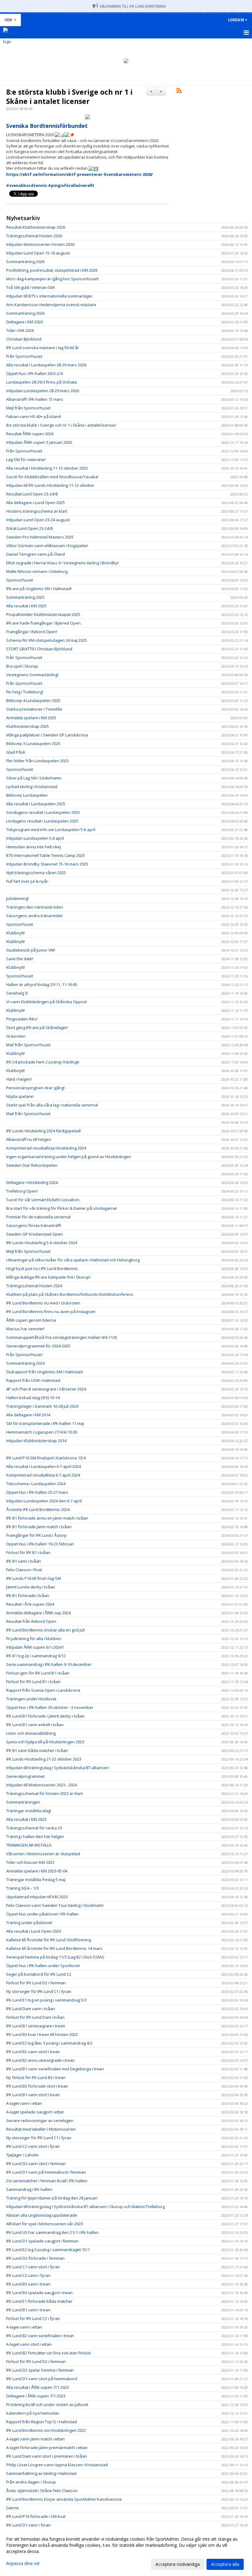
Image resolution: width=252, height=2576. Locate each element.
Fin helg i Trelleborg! (25, 692)
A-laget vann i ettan (24, 2103)
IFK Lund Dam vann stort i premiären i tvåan (47, 2456)
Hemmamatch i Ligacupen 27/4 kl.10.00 (42, 1432)
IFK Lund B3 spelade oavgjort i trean (39, 2293)
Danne (12, 2508)
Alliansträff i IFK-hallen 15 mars (35, 399)
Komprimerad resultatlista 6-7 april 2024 (43, 1475)
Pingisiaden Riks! (22, 1019)
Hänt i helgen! (19, 1079)
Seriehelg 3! (17, 993)
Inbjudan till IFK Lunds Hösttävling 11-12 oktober (50, 485)
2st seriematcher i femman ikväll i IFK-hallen (47, 2181)
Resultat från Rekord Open (31, 1621)
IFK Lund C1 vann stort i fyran (33, 2267)
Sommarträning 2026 (25, 262)
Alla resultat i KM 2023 (26, 1819)
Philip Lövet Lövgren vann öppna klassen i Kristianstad (57, 2465)
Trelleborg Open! (22, 1191)
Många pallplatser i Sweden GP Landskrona (47, 735)
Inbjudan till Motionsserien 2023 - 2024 (41, 1785)
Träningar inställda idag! (29, 1811)
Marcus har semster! (25, 1329)
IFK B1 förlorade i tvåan (28, 1596)
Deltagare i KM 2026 (24, 322)
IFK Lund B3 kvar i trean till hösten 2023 (42, 2034)
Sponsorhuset (20, 580)
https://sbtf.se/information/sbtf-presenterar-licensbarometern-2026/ (79, 174)
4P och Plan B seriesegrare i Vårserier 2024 (46, 1389)
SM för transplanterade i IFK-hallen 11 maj (45, 1423)
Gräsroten (16, 1036)
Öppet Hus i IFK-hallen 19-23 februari (40, 1544)
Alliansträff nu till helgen (29, 1139)
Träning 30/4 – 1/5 (23, 1888)
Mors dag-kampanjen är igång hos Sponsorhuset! (52, 279)
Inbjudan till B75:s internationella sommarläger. (50, 296)
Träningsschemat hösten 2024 (34, 1286)
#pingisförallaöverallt (71, 185)
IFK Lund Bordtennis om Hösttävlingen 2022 (46, 2430)
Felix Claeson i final (24, 1570)
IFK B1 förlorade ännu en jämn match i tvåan (47, 1518)
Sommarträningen (23, 1802)
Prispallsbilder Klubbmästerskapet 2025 (43, 614)
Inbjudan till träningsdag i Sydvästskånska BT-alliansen (57, 1768)
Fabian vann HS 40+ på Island (33, 416)
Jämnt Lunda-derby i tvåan (31, 1587)
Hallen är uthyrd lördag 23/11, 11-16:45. (42, 984)
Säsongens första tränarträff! (34, 1225)
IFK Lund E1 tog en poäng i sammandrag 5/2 (46, 2000)
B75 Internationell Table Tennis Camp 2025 (45, 855)
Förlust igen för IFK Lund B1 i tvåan (38, 1673)
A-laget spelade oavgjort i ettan (35, 2112)
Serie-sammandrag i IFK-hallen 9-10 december (49, 1664)
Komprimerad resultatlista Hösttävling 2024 (46, 1148)
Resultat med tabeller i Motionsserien (41, 2129)
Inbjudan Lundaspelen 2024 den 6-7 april (44, 1501)
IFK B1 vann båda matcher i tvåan (37, 1750)
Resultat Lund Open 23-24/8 (32, 494)
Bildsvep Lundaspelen (27, 795)
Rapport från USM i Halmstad (33, 1380)
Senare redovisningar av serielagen (40, 2120)
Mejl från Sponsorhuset (28, 408)
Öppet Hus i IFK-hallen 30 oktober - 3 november (50, 1707)
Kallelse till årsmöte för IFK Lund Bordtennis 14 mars (54, 1948)
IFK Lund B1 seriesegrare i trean (36, 2026)
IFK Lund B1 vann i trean (28, 2310)
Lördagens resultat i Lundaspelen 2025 (42, 821)
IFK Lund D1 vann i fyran (28, 2525)
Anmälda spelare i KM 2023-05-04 (37, 1871)
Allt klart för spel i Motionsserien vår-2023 (45, 2224)
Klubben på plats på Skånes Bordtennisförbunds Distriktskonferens (70, 1294)
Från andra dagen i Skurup (31, 2482)
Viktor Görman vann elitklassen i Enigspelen (47, 546)
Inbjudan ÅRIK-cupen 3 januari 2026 (39, 442)
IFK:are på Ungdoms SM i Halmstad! (39, 589)
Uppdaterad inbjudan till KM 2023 (37, 1897)
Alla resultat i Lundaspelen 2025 (36, 804)
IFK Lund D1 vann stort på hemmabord (42, 2379)
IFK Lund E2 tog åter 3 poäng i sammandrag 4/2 (49, 2043)
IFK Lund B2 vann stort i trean (33, 2052)
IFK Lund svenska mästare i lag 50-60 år (43, 348)
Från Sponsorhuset (24, 356)
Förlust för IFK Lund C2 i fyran (33, 2318)
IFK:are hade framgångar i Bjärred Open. (44, 623)
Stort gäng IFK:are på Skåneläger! (37, 1028)
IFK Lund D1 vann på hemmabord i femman (46, 2172)
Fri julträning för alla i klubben (34, 1639)
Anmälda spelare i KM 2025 (31, 718)
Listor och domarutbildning (31, 1733)
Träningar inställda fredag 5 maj (36, 1880)
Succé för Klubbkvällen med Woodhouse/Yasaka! (52, 477)
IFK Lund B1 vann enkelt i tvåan (35, 1725)
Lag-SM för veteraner (26, 460)
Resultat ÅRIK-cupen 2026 (30, 434)
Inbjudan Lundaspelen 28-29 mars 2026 (43, 391)
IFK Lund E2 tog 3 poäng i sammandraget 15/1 (48, 2250)
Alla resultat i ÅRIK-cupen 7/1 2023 (37, 2387)
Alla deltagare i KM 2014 (28, 1415)
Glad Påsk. (16, 752)
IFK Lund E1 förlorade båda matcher (39, 2301)
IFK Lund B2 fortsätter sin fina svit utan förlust (48, 2353)
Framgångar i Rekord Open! (32, 632)
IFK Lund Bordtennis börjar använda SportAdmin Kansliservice (64, 2499)
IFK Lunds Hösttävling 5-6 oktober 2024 (42, 1243)
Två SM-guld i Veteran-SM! (30, 287)
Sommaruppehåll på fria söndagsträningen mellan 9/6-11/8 (61, 1337)
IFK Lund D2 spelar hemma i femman (40, 2370)
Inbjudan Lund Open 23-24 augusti (38, 520)
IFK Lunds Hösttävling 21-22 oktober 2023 (44, 1759)
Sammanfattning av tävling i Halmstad (41, 2473)
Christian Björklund (24, 339)
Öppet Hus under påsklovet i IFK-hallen (42, 1914)
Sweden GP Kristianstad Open (34, 1234)
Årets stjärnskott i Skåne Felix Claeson (42, 2491)
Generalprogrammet (25, 1776)
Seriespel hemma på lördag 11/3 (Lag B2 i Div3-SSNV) (55, 1957)
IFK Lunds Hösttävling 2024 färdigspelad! (43, 1131)
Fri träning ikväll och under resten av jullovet (47, 2404)
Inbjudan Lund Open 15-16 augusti (38, 253)
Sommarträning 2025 (25, 597)
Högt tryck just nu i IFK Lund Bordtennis (42, 1268)
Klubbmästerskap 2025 (28, 726)
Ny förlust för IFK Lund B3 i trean (36, 2077)
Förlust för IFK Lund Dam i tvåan (35, 2017)
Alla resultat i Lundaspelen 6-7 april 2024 (43, 1466)
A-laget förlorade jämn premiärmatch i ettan (47, 2448)
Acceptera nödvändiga (178, 2564)
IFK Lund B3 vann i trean (28, 2284)
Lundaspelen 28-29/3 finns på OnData (41, 382)
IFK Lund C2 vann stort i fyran (33, 2146)
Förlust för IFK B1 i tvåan (28, 1552)
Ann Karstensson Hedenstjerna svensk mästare (51, 305)
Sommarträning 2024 (25, 1363)
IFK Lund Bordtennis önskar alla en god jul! (45, 1630)
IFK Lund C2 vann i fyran (28, 2275)
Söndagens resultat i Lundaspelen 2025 (43, 812)
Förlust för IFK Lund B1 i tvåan (33, 1682)
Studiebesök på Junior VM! (31, 950)
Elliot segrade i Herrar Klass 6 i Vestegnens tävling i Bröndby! (62, 563)
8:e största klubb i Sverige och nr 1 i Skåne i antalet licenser (69, 97)
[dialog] (126, 2551)
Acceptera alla (225, 2564)
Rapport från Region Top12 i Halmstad (41, 2422)
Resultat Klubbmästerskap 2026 (36, 227)
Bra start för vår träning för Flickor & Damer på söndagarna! (61, 1208)
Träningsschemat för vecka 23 (34, 1828)
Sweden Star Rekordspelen (32, 1165)
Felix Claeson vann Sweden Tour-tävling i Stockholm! (55, 1905)
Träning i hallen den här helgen (35, 1836)
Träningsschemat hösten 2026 (34, 236)
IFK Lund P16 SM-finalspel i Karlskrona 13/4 (46, 1458)
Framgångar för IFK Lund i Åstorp (36, 1535)
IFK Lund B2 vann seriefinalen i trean (40, 2336)
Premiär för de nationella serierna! (38, 1217)
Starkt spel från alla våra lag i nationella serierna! (52, 1105)
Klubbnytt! (16, 933)
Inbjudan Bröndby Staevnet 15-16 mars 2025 (47, 864)
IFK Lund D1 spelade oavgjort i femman (42, 2241)
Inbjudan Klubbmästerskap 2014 (36, 1441)
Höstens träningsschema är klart (37, 511)
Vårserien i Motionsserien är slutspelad (43, 1854)
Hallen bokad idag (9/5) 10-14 (33, 1398)
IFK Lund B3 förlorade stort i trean (37, 2086)
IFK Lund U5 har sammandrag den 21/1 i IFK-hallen (52, 2232)
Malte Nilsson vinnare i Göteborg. (37, 571)
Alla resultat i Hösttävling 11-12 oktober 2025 (47, 468)
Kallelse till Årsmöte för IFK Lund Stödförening (49, 1940)
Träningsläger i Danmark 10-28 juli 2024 (42, 1406)
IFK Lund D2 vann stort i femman (36, 2164)
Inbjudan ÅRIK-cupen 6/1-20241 (35, 1647)
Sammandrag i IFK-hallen (29, 2189)
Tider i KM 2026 (20, 330)
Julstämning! (17, 898)
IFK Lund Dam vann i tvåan (31, 2009)
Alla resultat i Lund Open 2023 (34, 1931)
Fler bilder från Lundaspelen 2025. (38, 761)
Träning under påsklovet (29, 1923)
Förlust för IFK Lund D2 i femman (36, 1983)
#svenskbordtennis (27, 185)
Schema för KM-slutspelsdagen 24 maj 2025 (47, 640)
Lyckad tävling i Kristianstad (32, 787)
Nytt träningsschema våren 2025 (36, 873)
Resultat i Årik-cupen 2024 (30, 1604)
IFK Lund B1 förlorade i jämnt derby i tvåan (45, 1716)
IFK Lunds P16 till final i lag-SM (33, 1578)
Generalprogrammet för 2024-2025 (38, 1346)
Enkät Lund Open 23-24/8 (29, 528)
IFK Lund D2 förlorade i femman (35, 2258)
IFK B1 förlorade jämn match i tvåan (39, 1527)
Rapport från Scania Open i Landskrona (43, 1690)
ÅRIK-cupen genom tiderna (31, 1320)
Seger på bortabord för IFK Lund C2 (39, 1974)
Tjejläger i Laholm (22, 2155)
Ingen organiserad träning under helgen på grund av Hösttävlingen (69, 1157)
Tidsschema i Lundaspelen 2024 (36, 1484)
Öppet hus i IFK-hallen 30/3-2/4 (34, 373)
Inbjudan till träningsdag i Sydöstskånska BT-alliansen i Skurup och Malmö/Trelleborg (85, 2207)
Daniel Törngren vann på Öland (35, 554)
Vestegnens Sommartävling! (32, 675)
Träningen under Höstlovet (31, 1699)
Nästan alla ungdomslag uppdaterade (42, 2215)
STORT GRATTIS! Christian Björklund (39, 649)
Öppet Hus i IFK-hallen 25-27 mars (37, 1492)
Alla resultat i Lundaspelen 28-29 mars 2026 (46, 365)
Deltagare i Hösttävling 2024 (32, 1182)
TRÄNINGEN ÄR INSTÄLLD (29, 1845)
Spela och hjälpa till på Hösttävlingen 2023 (45, 1742)
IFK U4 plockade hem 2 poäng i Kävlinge (43, 1062)
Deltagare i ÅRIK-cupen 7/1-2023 (36, 2396)
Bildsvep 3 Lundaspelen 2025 (33, 744)
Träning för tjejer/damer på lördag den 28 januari (52, 2198)
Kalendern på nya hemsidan (33, 2413)
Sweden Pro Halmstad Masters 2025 (40, 537)
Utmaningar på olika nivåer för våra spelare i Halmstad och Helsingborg (73, 1260)
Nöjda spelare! (20, 1096)
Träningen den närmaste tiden (35, 907)
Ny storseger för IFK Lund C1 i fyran (39, 1991)
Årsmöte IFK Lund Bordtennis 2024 (38, 1509)
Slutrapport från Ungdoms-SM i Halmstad (44, 1372)
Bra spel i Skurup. (22, 666)
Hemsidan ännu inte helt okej (33, 847)
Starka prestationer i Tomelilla (34, 709)
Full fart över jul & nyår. (28, 881)
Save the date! (20, 959)
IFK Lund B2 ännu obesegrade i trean (40, 2060)
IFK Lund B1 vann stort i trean (33, 2095)
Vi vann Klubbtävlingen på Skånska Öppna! (46, 1002)
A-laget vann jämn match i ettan (35, 2439)
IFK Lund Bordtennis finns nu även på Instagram (51, 1312)
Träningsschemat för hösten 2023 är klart (44, 1793)
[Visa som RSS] (179, 92)
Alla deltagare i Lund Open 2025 (35, 503)
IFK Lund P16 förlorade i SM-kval (36, 2516)
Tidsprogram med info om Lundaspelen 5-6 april (51, 830)
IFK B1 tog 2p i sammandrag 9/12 (36, 1656)
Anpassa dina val (23, 2563)
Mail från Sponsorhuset (28, 1045)
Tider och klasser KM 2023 (30, 1862)
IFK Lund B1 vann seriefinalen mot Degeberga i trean (55, 2069)
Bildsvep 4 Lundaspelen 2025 (33, 700)
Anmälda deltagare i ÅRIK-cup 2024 (38, 1613)
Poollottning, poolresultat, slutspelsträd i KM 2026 (52, 270)
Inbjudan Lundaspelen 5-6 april (35, 838)
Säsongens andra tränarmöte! (34, 916)
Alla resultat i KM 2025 (26, 606)
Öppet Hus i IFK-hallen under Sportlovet (43, 1966)
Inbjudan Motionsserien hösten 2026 (40, 244)
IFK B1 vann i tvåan (24, 1561)
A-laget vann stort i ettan (29, 2344)
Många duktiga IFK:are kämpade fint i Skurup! (48, 1277)
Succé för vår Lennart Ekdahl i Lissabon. (43, 1200)
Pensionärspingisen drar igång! (35, 1088)
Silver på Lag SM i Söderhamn (34, 778)
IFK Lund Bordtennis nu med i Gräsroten (43, 1303)
